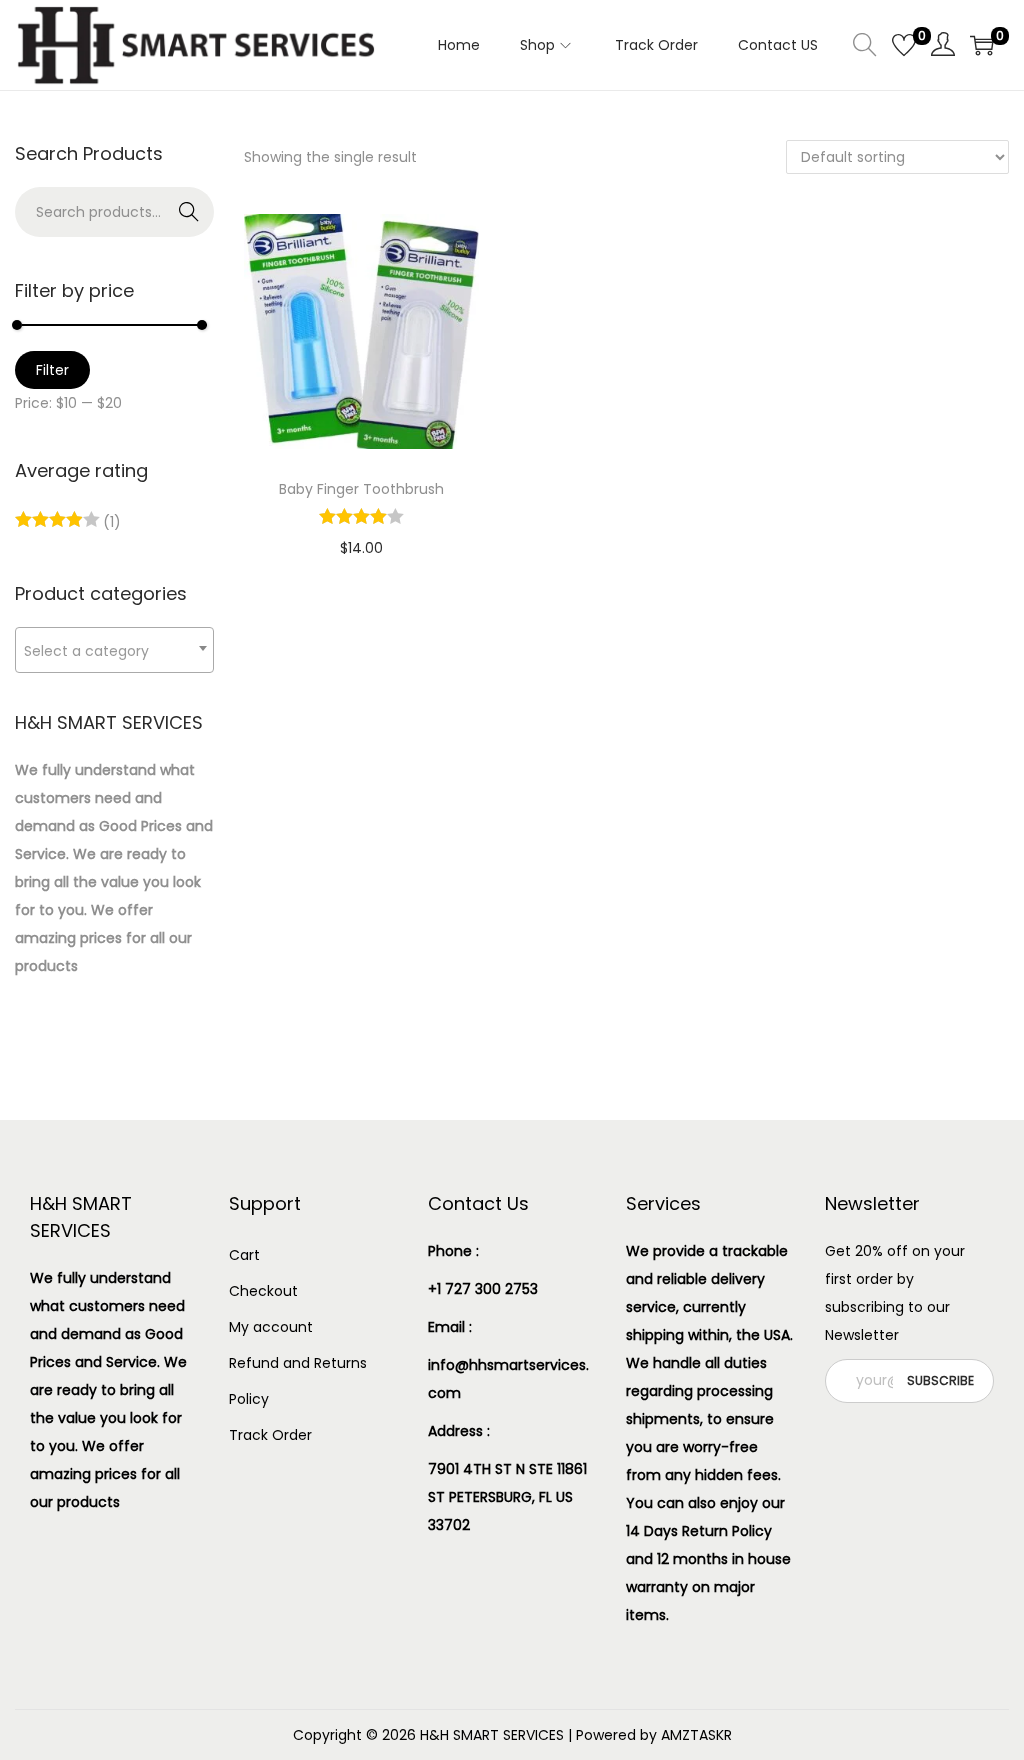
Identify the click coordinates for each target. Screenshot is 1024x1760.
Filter (52, 370)
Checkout (263, 1291)
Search (188, 212)
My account (271, 1327)
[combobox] (114, 650)
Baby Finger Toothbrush (361, 489)
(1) (110, 522)
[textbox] (114, 650)
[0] (904, 45)
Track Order (270, 1435)
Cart (244, 1255)
